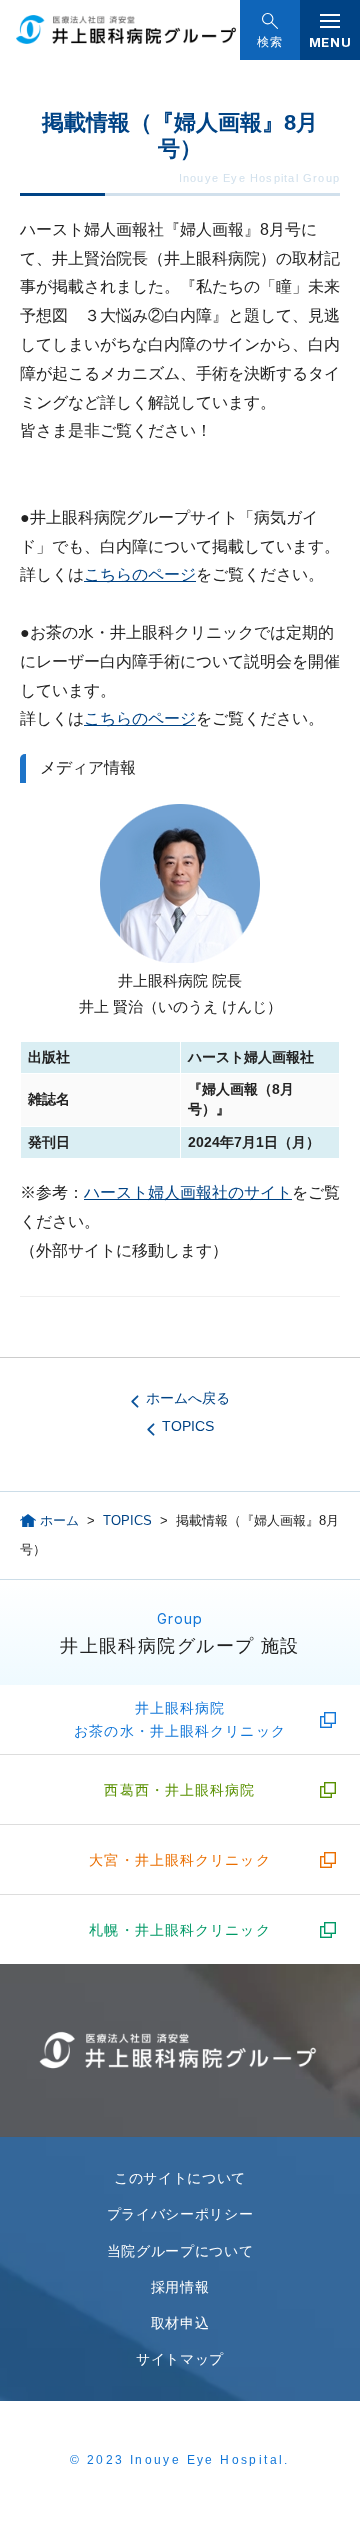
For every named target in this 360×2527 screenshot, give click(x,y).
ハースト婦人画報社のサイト (188, 1192)
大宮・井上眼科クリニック (179, 1860)
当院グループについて (180, 2251)
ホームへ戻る (188, 1398)
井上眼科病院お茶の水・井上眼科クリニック (180, 1719)
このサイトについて (180, 2178)
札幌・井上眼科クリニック (179, 1930)
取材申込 (180, 2323)
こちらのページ (140, 574)
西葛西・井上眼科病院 (179, 1790)
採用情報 (180, 2287)
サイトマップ (180, 2359)
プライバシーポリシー (180, 2214)
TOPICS (188, 1426)
